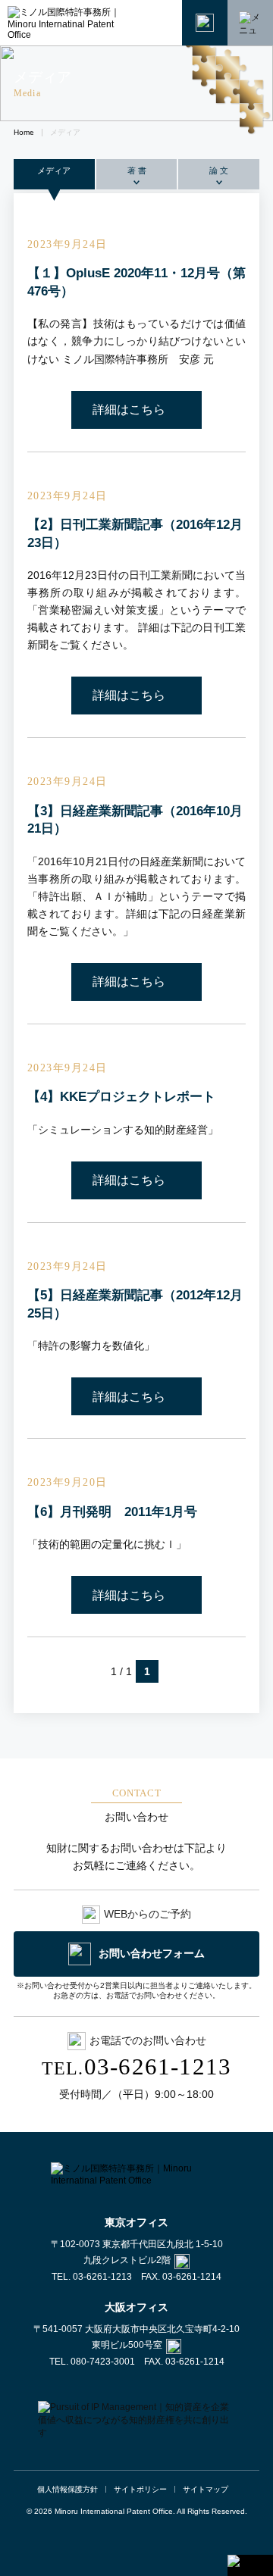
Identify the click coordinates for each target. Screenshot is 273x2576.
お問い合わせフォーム (152, 1953)
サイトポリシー (140, 2489)
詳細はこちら (129, 410)
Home (24, 132)
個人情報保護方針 (67, 2489)
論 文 (219, 170)
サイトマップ (206, 2489)
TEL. (136, 2069)
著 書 (137, 170)
